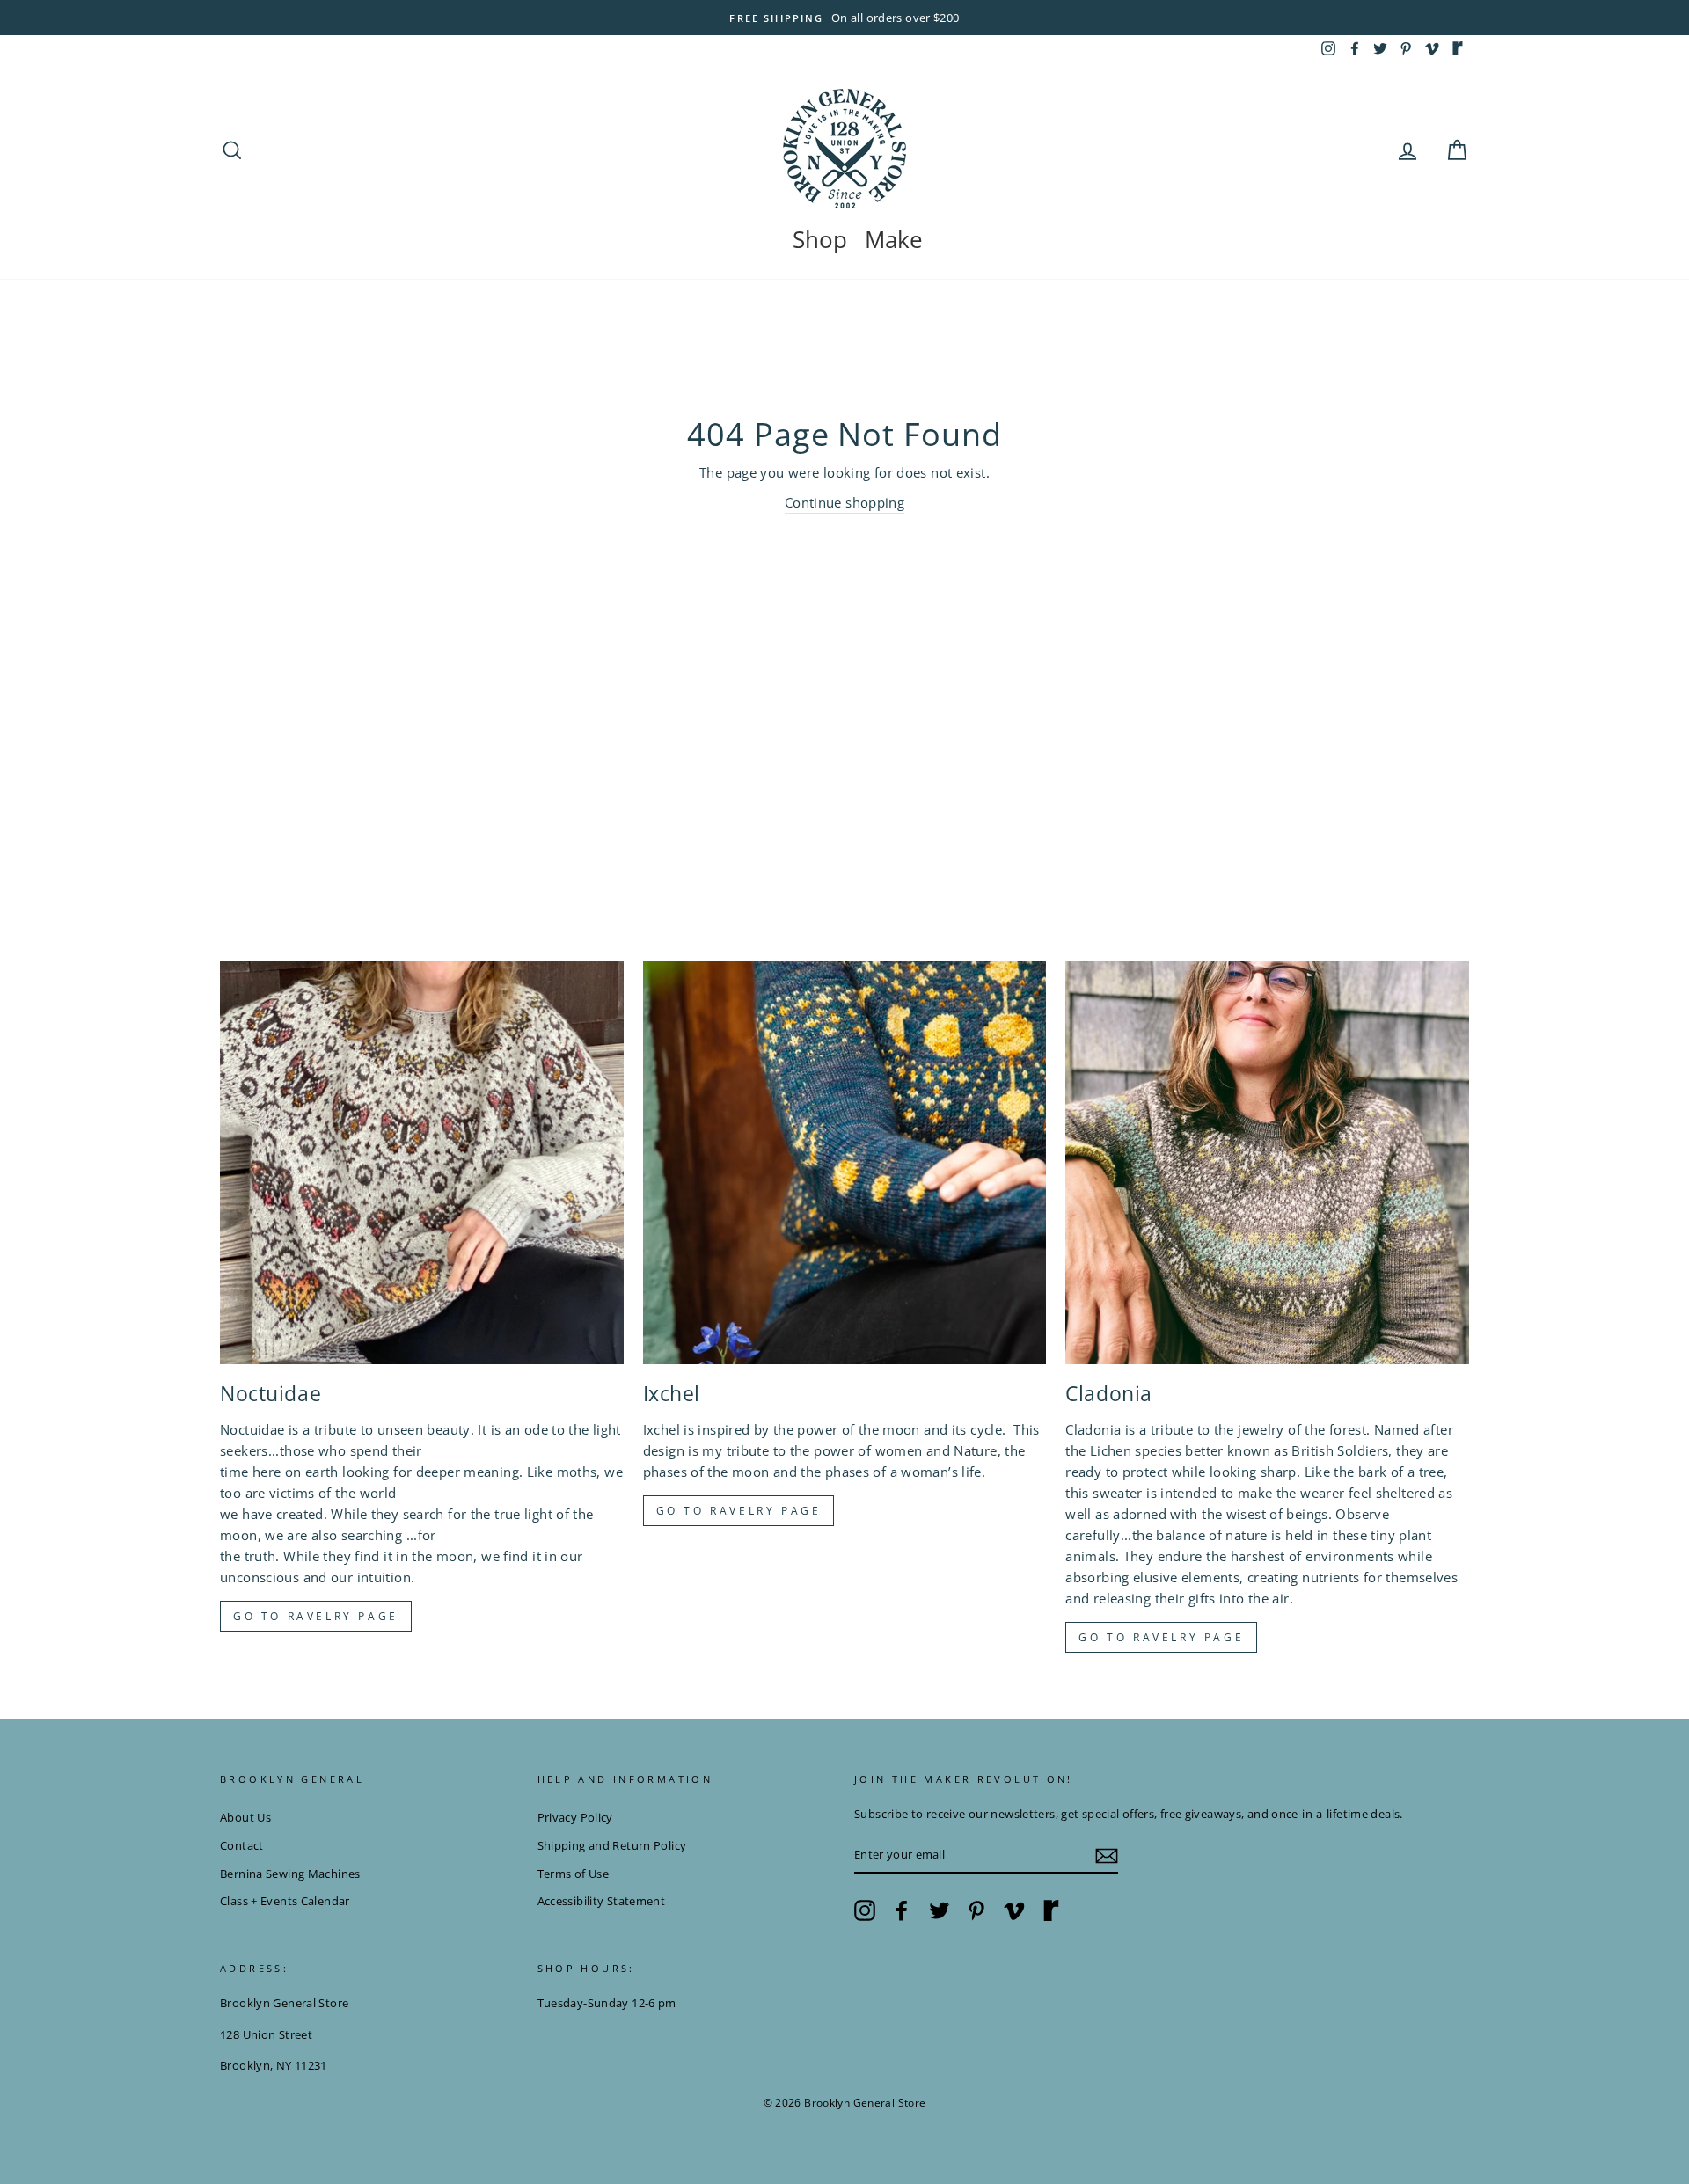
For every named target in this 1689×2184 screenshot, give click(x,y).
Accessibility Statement (602, 1901)
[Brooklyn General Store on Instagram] (865, 1910)
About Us (245, 1817)
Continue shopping (844, 502)
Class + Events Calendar (285, 1901)
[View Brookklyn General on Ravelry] (1458, 48)
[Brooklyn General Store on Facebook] (902, 1910)
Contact (242, 1845)
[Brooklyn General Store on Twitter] (940, 1910)
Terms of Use (574, 1874)
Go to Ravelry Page (1161, 1637)
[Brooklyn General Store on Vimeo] (1014, 1910)
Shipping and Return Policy (612, 1845)
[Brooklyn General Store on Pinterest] (976, 1910)
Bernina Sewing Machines (290, 1874)
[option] (844, 18)
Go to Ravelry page (316, 1616)
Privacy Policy (575, 1817)
